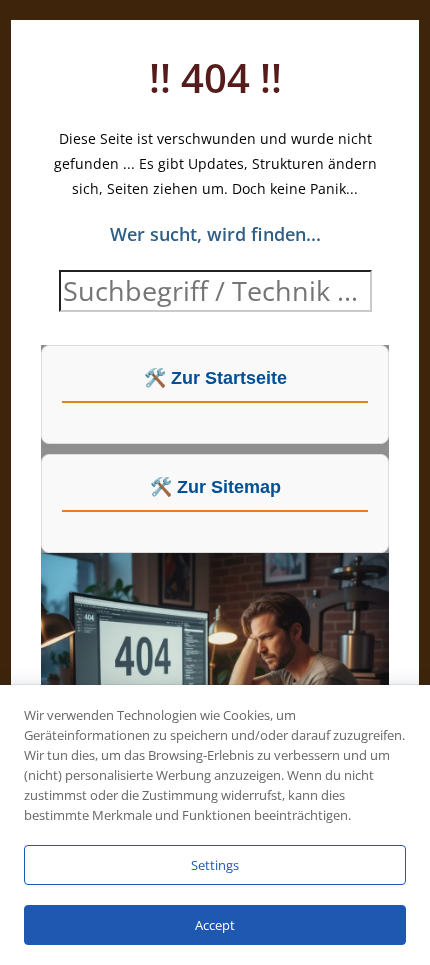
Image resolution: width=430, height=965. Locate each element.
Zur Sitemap (229, 487)
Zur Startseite (229, 378)
